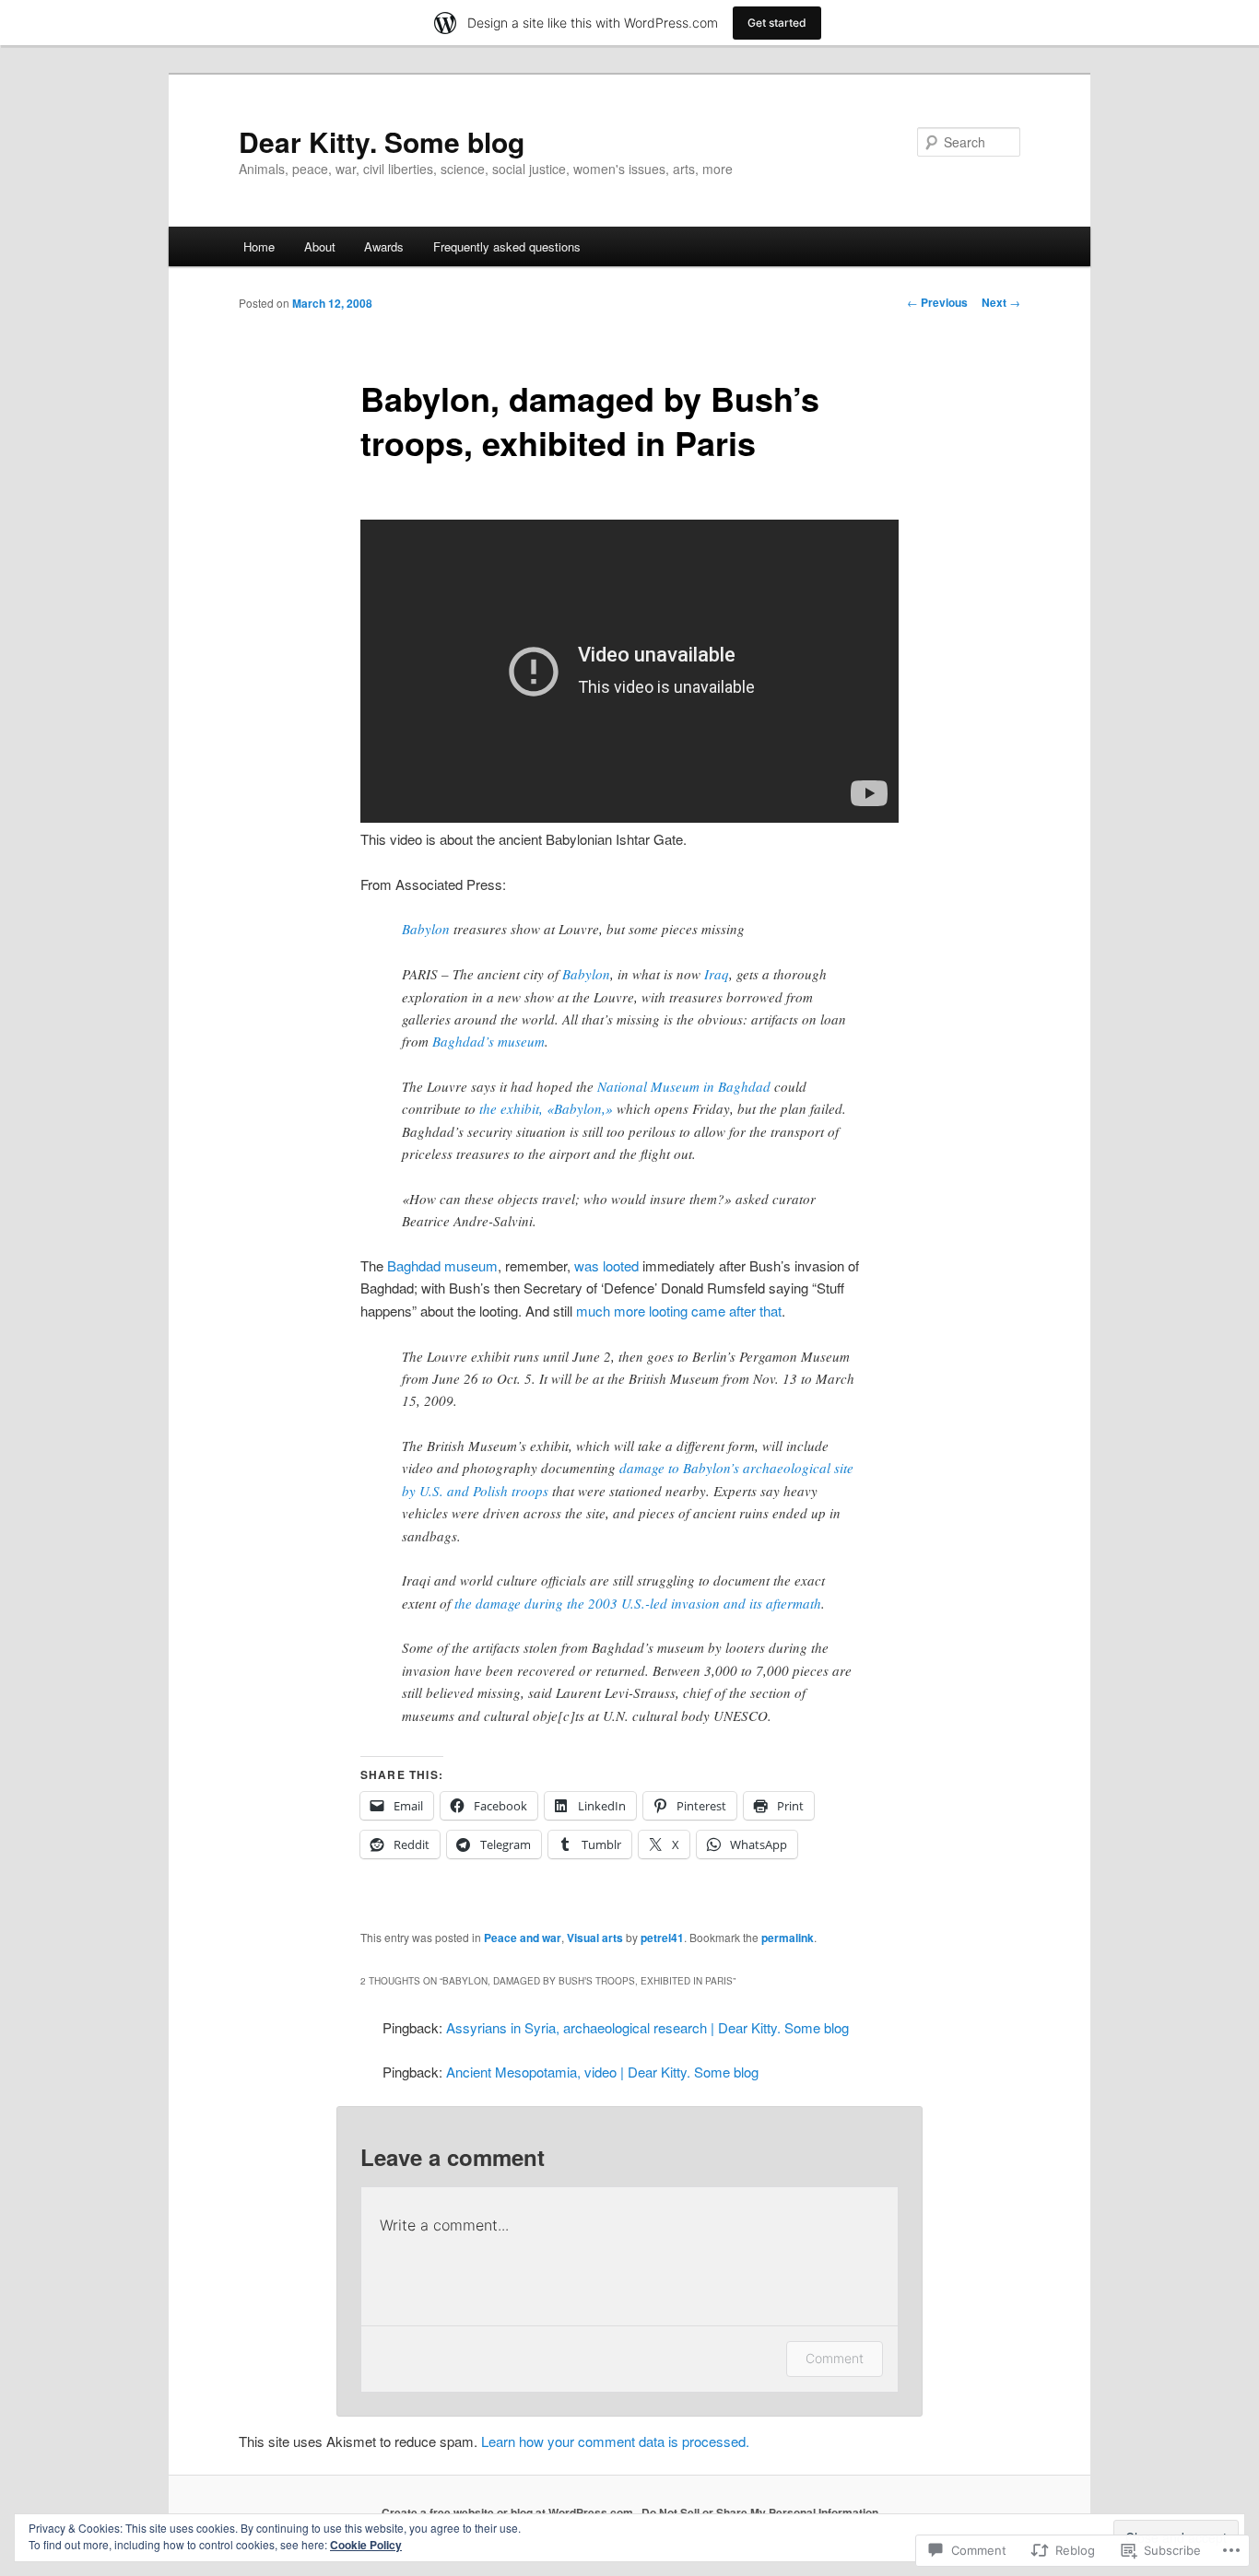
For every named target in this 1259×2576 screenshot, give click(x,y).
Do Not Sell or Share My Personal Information (760, 2512)
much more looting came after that (679, 1311)
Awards (384, 246)
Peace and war (523, 1938)
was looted (606, 1265)
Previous (937, 302)
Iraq (717, 974)
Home (259, 246)
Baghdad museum (442, 1265)
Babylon (426, 929)
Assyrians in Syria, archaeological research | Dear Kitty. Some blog (647, 2027)
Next (1001, 302)
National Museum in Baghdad (684, 1086)
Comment (835, 2358)
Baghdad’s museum (488, 1041)
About (320, 246)
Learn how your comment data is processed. (615, 2441)
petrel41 (662, 1938)
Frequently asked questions (507, 246)
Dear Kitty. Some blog (382, 141)
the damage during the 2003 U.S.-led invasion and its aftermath (638, 1603)
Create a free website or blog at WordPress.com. (509, 2512)
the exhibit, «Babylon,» (546, 1108)
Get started (777, 23)
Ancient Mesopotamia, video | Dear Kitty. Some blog (602, 2072)
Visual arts (595, 1938)
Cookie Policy (366, 2545)
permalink (788, 1938)
